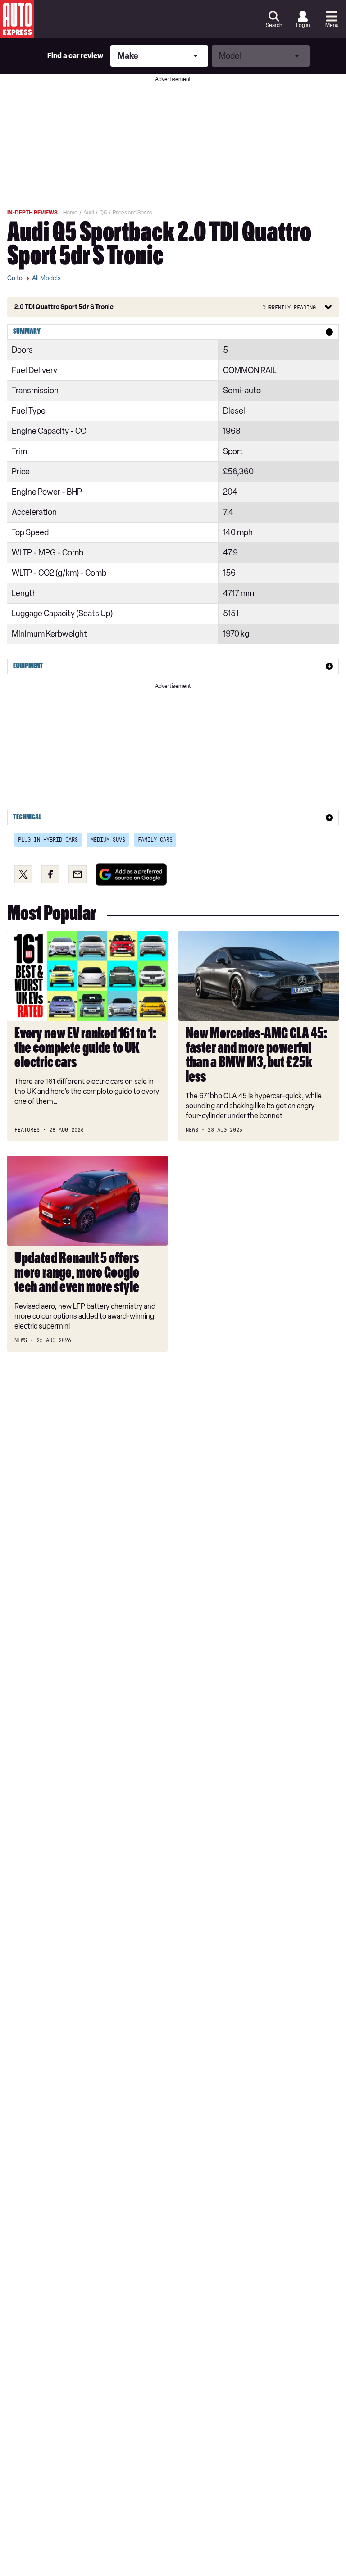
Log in (303, 25)
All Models (46, 278)
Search (274, 25)
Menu (332, 25)
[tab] (173, 332)
